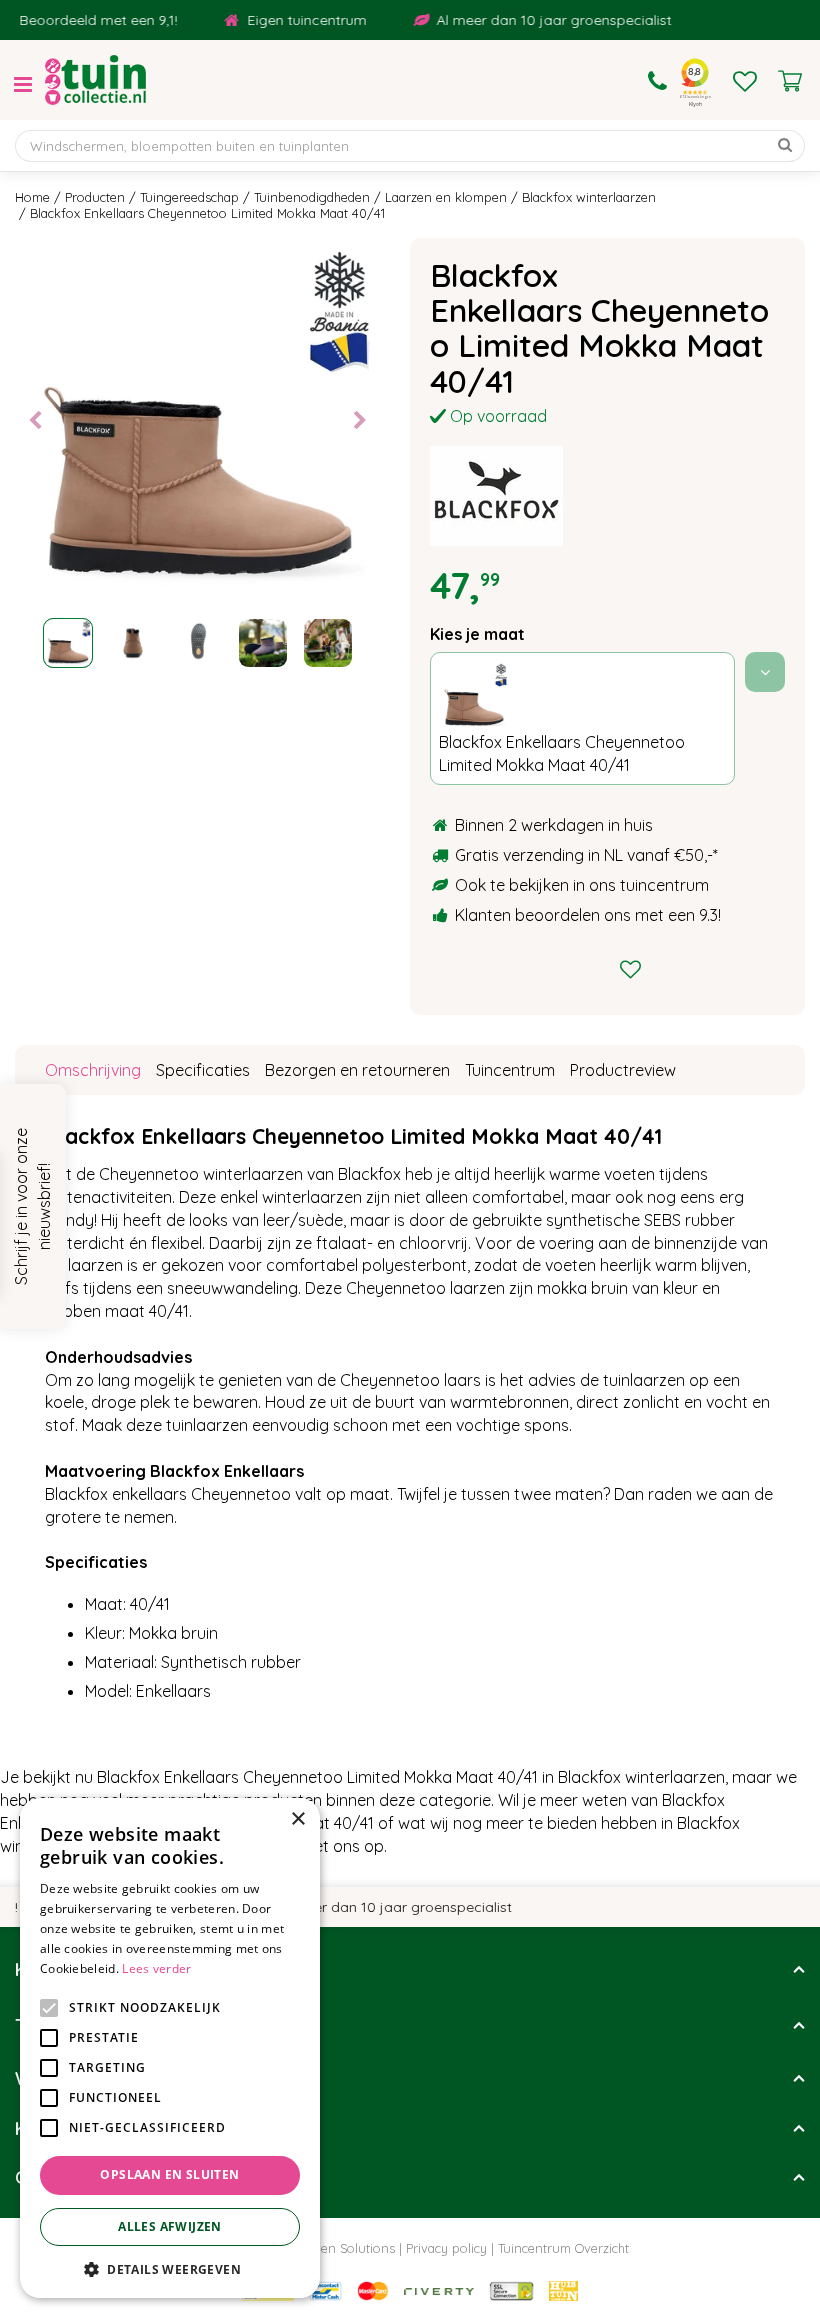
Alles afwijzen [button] (170, 2226)
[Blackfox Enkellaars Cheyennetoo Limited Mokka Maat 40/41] (197, 420)
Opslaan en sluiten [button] (169, 2174)
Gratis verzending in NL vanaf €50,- (584, 855)
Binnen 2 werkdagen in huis (554, 825)
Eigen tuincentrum (288, 20)
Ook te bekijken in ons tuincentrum (582, 885)
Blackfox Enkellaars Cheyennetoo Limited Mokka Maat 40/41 (562, 753)
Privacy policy (446, 2248)
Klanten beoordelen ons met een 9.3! (588, 915)
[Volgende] (360, 421)
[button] (170, 2268)
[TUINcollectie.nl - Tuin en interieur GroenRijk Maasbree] (95, 80)
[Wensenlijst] (745, 81)
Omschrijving (93, 1070)
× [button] (297, 1819)
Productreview (623, 1070)
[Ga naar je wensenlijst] (745, 81)
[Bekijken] (790, 81)
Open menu (23, 85)
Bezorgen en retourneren (357, 1070)
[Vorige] (35, 421)
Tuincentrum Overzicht (563, 2248)
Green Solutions (347, 2248)
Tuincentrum (510, 1070)
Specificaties (203, 1070)
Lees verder (156, 1968)
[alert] (170, 2048)
